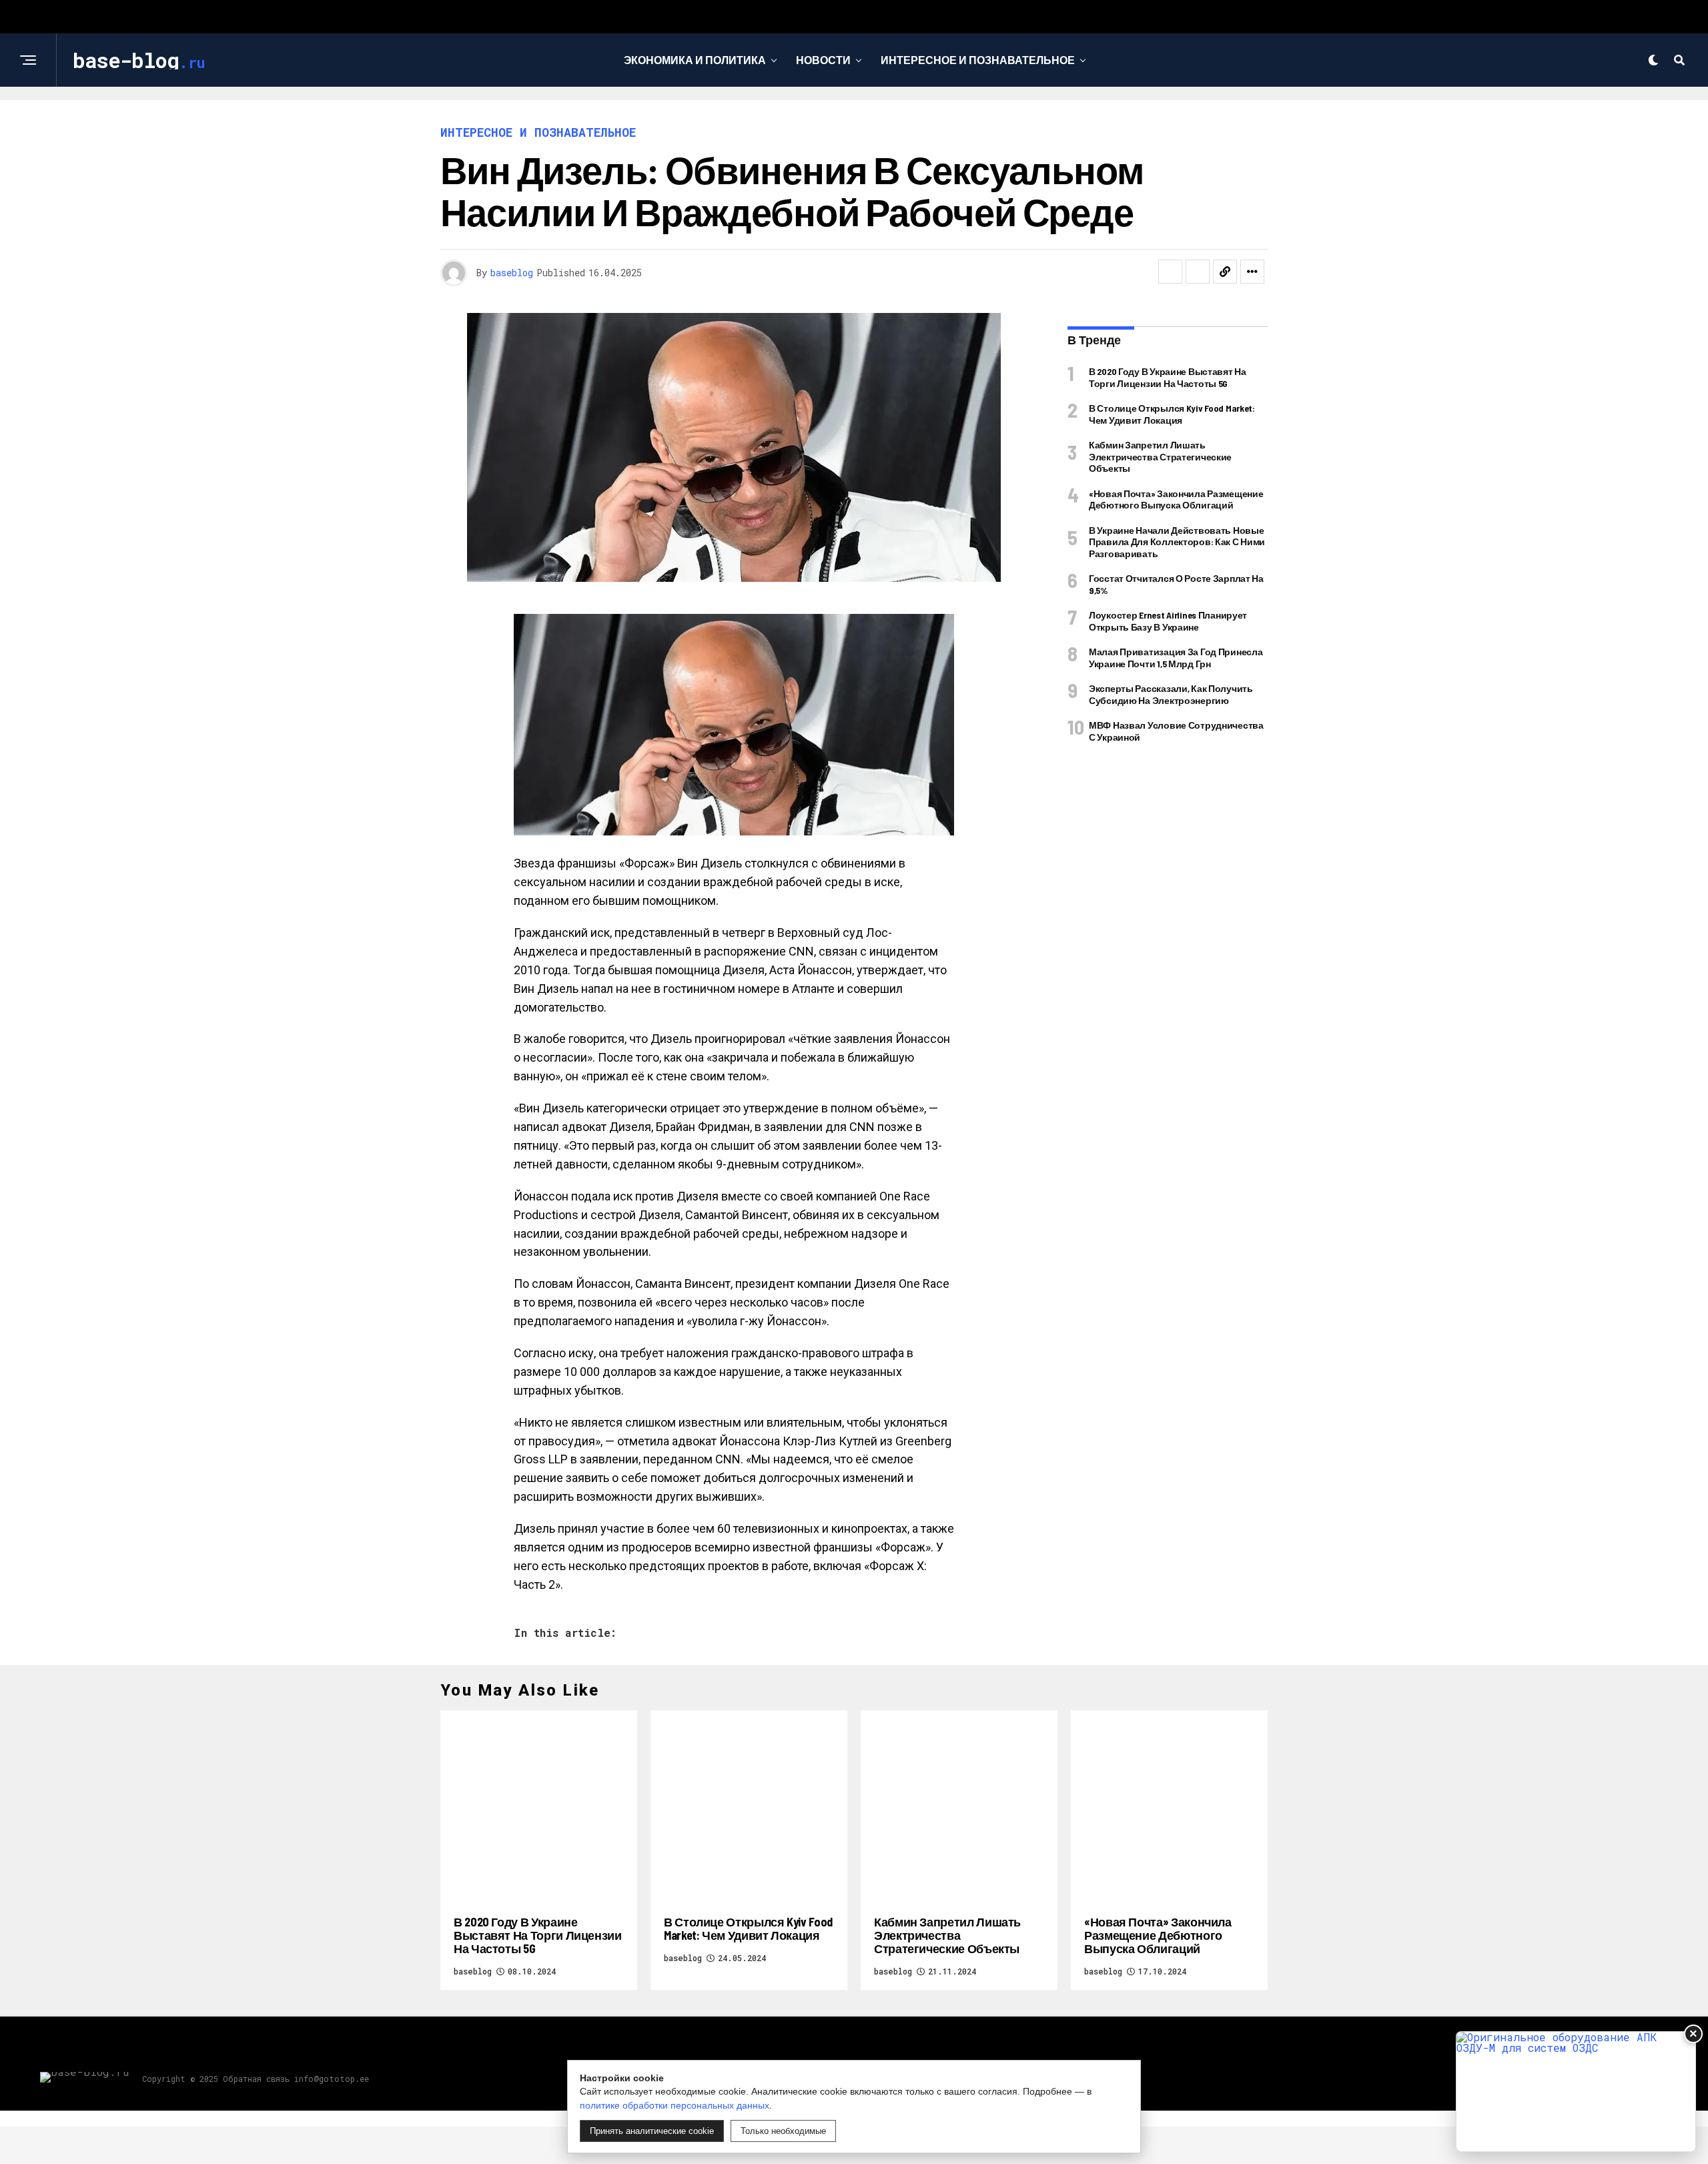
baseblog (512, 273)
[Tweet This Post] (1198, 272)
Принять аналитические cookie (652, 2131)
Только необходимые (783, 2131)
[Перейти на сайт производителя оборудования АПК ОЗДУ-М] (1576, 2092)
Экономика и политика (695, 60)
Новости (823, 60)
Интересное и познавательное (978, 60)
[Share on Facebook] (1170, 272)
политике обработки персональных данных (675, 2105)
